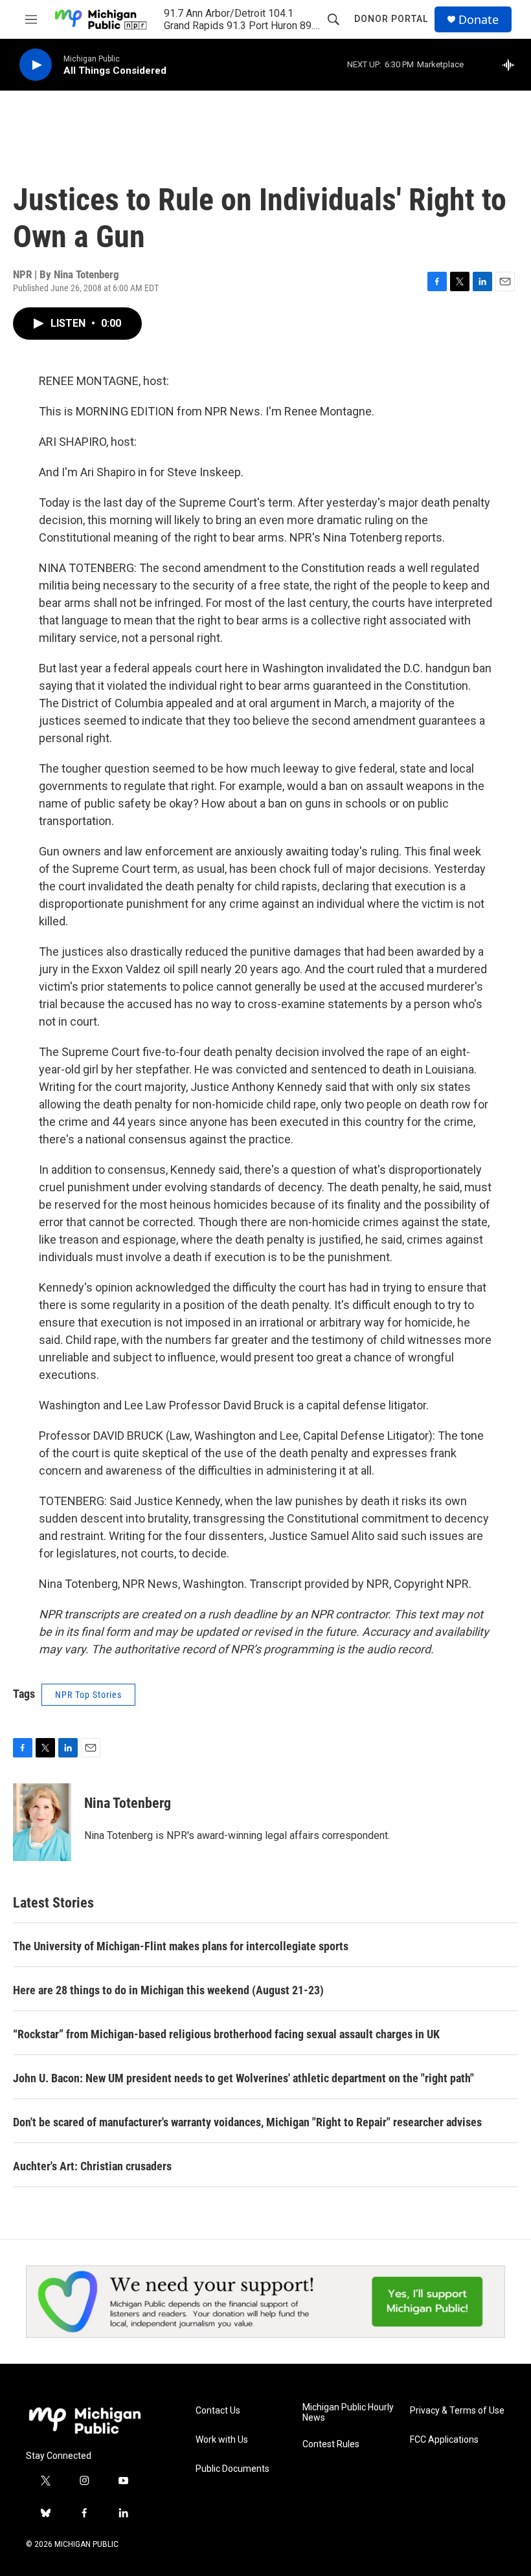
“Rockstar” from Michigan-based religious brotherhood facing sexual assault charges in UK (226, 2034)
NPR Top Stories (88, 1695)
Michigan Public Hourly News (348, 2413)
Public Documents (232, 2469)
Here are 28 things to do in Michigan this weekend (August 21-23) (168, 1990)
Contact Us (218, 2411)
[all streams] (512, 65)
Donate (479, 20)
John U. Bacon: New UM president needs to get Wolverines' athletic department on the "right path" (243, 2078)
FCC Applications (444, 2440)
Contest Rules (331, 2444)
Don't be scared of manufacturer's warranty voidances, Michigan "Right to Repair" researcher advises (247, 2122)
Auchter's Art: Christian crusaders (92, 2166)
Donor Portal (391, 19)
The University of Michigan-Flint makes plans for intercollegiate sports (181, 1946)
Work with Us (222, 2440)
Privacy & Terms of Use (457, 2411)
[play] (36, 65)
